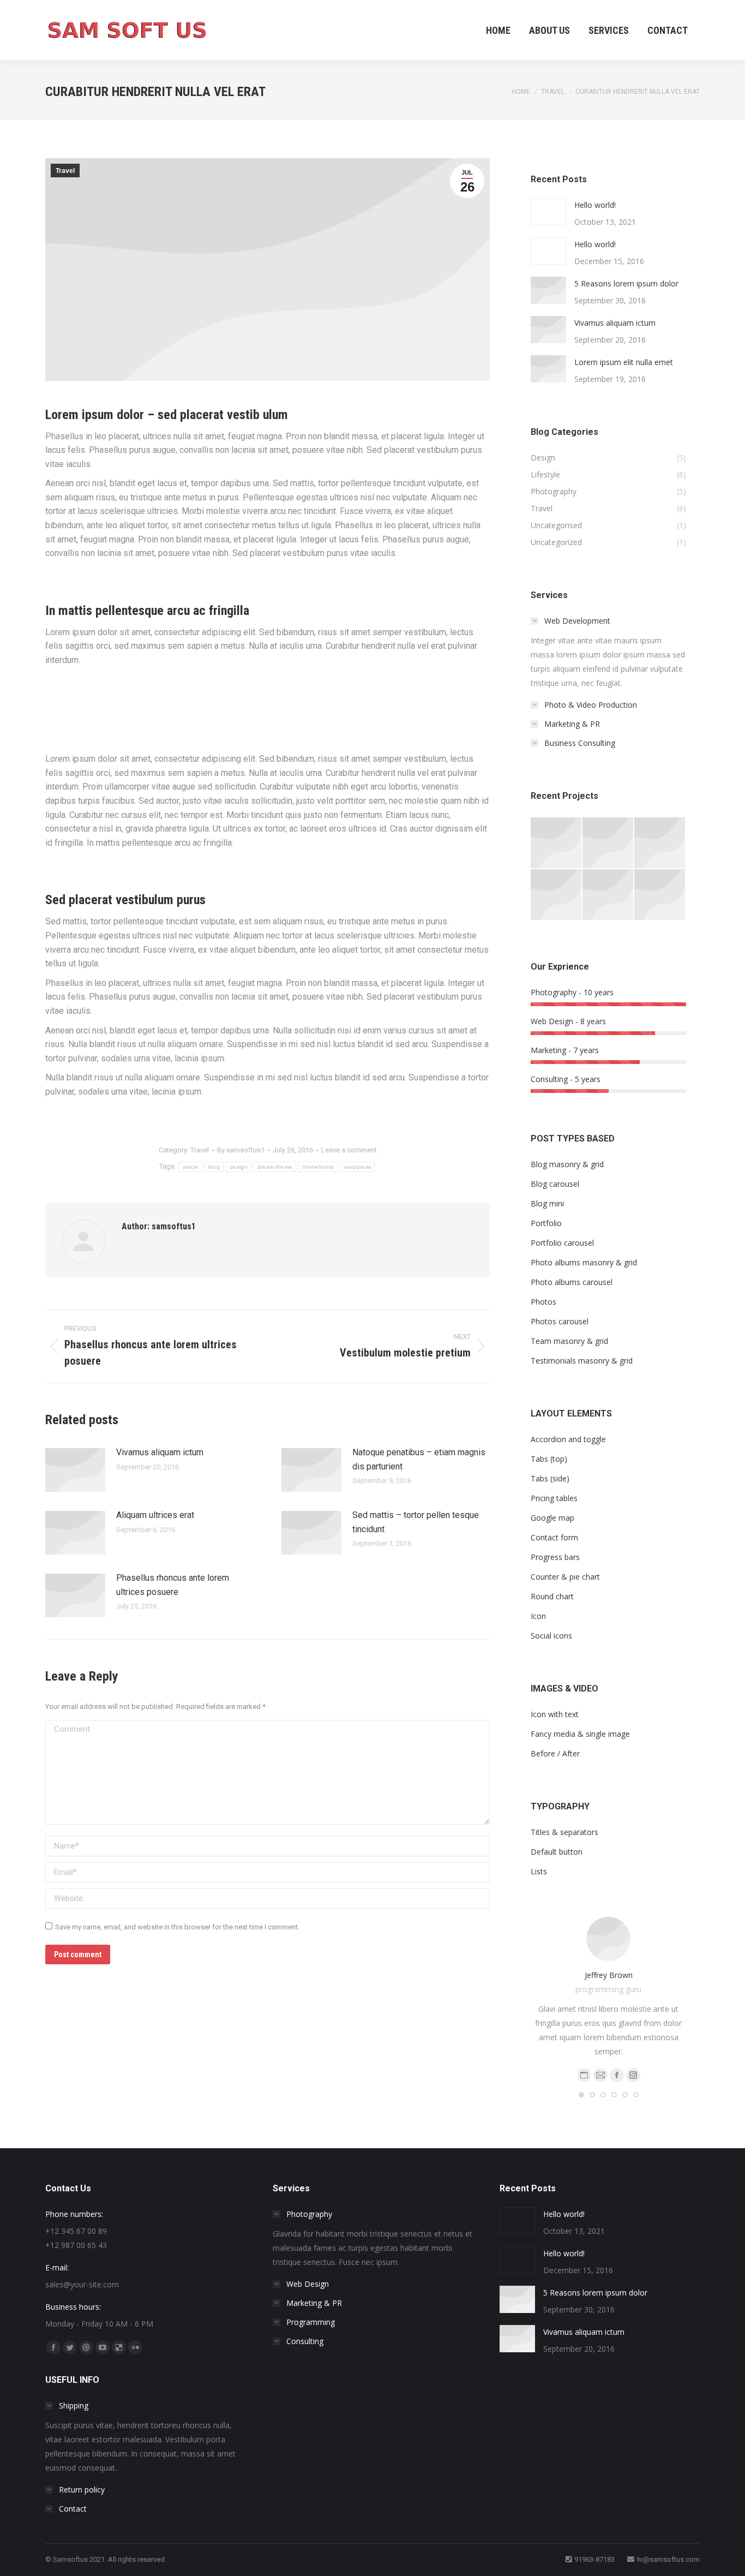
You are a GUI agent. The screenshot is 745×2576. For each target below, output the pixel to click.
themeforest (318, 1167)
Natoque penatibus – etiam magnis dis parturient (419, 1459)
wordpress (358, 1167)
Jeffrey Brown (609, 1975)
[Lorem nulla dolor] (608, 895)
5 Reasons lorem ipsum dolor (626, 283)
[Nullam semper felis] (608, 843)
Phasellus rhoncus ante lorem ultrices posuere (173, 1585)
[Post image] (75, 1470)
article (191, 1167)
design (239, 1167)
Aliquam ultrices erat (155, 1515)
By (241, 1150)
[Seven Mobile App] (557, 843)
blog (214, 1167)
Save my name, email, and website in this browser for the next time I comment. (177, 1927)
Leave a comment (349, 1150)
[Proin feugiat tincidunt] (660, 895)
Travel (65, 171)
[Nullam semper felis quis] (557, 895)
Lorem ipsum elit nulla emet (624, 362)
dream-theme (275, 1167)
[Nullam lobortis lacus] (660, 843)
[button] (581, 2095)
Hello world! (595, 205)
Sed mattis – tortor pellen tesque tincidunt (416, 1522)
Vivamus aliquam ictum (160, 1452)
